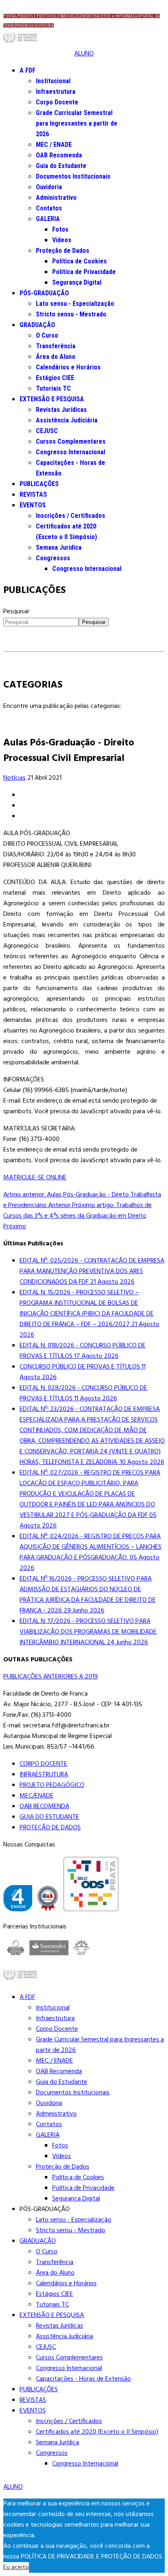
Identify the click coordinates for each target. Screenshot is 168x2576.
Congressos (53, 558)
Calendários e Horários (68, 367)
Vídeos (62, 240)
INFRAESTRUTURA (44, 1775)
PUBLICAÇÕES (39, 484)
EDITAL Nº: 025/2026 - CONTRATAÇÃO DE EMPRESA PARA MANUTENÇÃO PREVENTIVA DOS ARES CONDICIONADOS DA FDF (92, 1271)
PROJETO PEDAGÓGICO (52, 1785)
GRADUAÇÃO (37, 325)
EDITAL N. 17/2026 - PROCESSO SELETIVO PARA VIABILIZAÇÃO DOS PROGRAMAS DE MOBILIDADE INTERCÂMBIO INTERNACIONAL (88, 1632)
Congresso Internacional (71, 452)
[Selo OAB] (48, 1900)
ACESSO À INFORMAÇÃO (118, 16)
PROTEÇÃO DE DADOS (50, 1828)
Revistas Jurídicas (61, 410)
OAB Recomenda (59, 155)
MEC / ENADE (54, 145)
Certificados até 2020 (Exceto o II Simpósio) (97, 2432)
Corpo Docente (57, 102)
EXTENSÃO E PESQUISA (52, 399)
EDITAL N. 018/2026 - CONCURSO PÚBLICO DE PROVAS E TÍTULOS (83, 1351)
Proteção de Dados (63, 251)
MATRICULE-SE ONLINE (35, 1178)
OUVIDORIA (44, 25)
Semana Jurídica (59, 547)
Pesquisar (16, 612)
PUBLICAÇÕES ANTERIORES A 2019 (51, 1677)
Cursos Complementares (71, 441)
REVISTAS (33, 494)
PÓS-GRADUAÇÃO (44, 293)
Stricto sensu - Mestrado (71, 314)
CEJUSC (47, 431)
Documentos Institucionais (73, 176)
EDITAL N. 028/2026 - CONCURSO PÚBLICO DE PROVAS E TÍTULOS (83, 1393)
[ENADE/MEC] (18, 1900)
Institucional (53, 81)
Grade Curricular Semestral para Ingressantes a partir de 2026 (77, 123)
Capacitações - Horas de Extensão (83, 2379)
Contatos (49, 208)
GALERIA (48, 219)
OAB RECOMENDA (44, 1807)
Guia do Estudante (61, 166)
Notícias (14, 778)
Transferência (56, 346)
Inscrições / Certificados (71, 516)
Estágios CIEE (55, 378)
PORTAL (10, 16)
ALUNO (84, 54)
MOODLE (70, 16)
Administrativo (56, 198)
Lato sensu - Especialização (75, 304)
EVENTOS (33, 505)
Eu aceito (16, 2567)
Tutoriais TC (53, 388)
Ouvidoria (49, 187)
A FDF (28, 70)
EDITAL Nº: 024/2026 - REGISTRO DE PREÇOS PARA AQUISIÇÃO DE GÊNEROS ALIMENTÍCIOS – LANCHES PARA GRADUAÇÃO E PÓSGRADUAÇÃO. (91, 1552)
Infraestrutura (56, 92)
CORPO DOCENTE (43, 1764)
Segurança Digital (77, 282)
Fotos (60, 229)
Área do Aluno (56, 357)
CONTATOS (87, 16)
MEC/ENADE (36, 1796)
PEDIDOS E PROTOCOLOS (40, 16)
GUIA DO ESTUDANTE (49, 1817)
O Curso (47, 335)
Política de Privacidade (84, 272)
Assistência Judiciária (67, 420)
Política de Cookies (80, 261)
